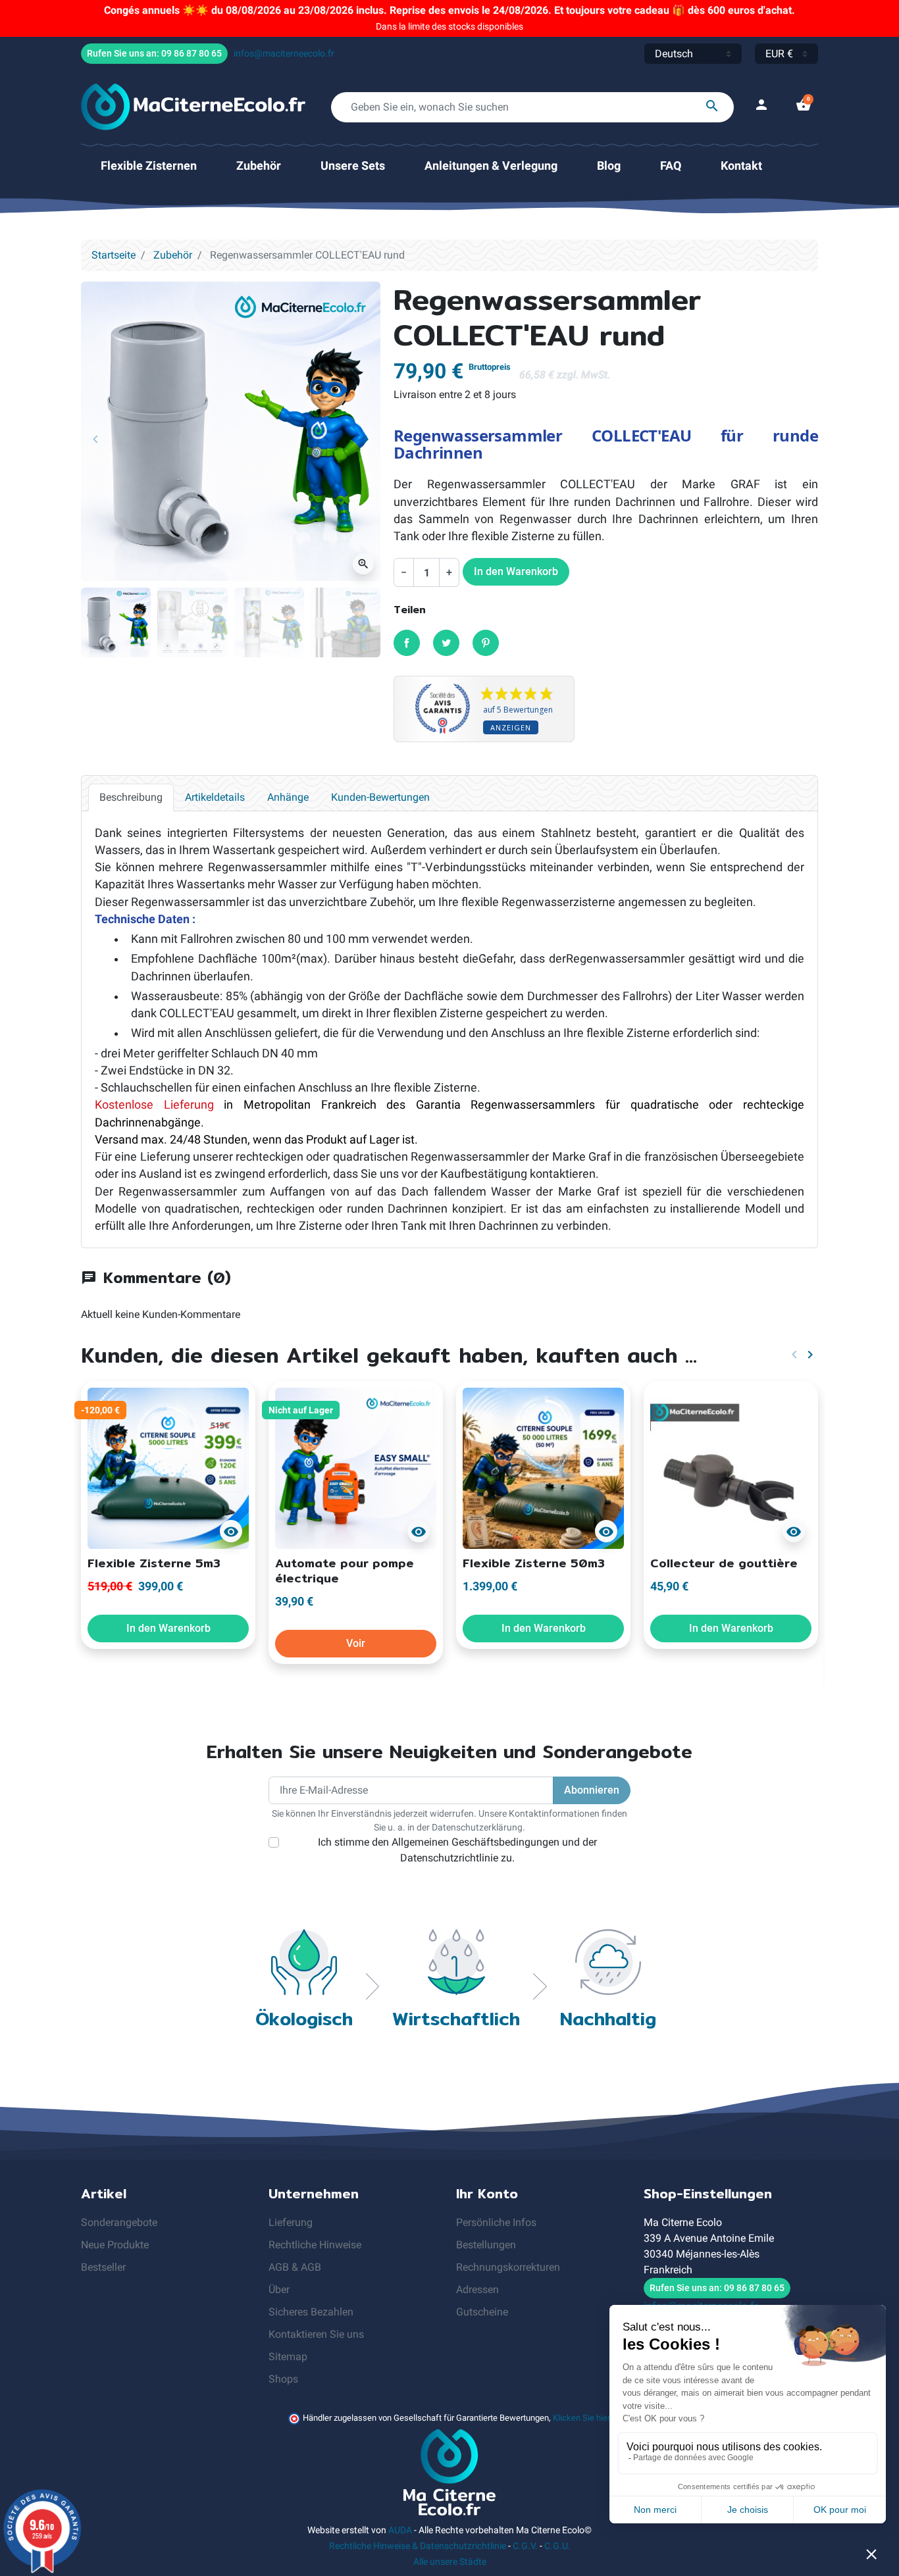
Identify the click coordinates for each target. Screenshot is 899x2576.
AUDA (400, 2530)
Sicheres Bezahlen (311, 2312)
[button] (804, 107)
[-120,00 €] (168, 1467)
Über (279, 2289)
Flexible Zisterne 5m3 (154, 1563)
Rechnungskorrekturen (508, 2267)
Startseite (114, 255)
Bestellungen (486, 2245)
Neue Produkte (115, 2245)
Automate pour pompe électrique (345, 1571)
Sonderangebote (119, 2222)
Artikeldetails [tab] (215, 797)
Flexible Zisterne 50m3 (534, 1563)
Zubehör (173, 255)
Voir (356, 1643)
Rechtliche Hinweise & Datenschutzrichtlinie (418, 2546)
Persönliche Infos (496, 2222)
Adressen (477, 2289)
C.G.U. (557, 2546)
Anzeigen (511, 727)
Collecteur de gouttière (724, 1563)
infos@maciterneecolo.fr (284, 53)
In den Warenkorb (516, 571)
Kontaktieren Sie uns (316, 2334)
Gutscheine (482, 2312)
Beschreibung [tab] (131, 797)
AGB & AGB (295, 2267)
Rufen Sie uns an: (154, 53)
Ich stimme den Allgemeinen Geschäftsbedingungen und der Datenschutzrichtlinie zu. (457, 1850)
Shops (283, 2379)
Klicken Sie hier (581, 2418)
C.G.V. (525, 2546)
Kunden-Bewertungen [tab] (380, 797)
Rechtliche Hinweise (315, 2245)
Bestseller (103, 2267)
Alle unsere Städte (450, 2562)
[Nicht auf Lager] (356, 1467)
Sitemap (288, 2357)
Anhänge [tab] (288, 797)
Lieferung (291, 2222)
